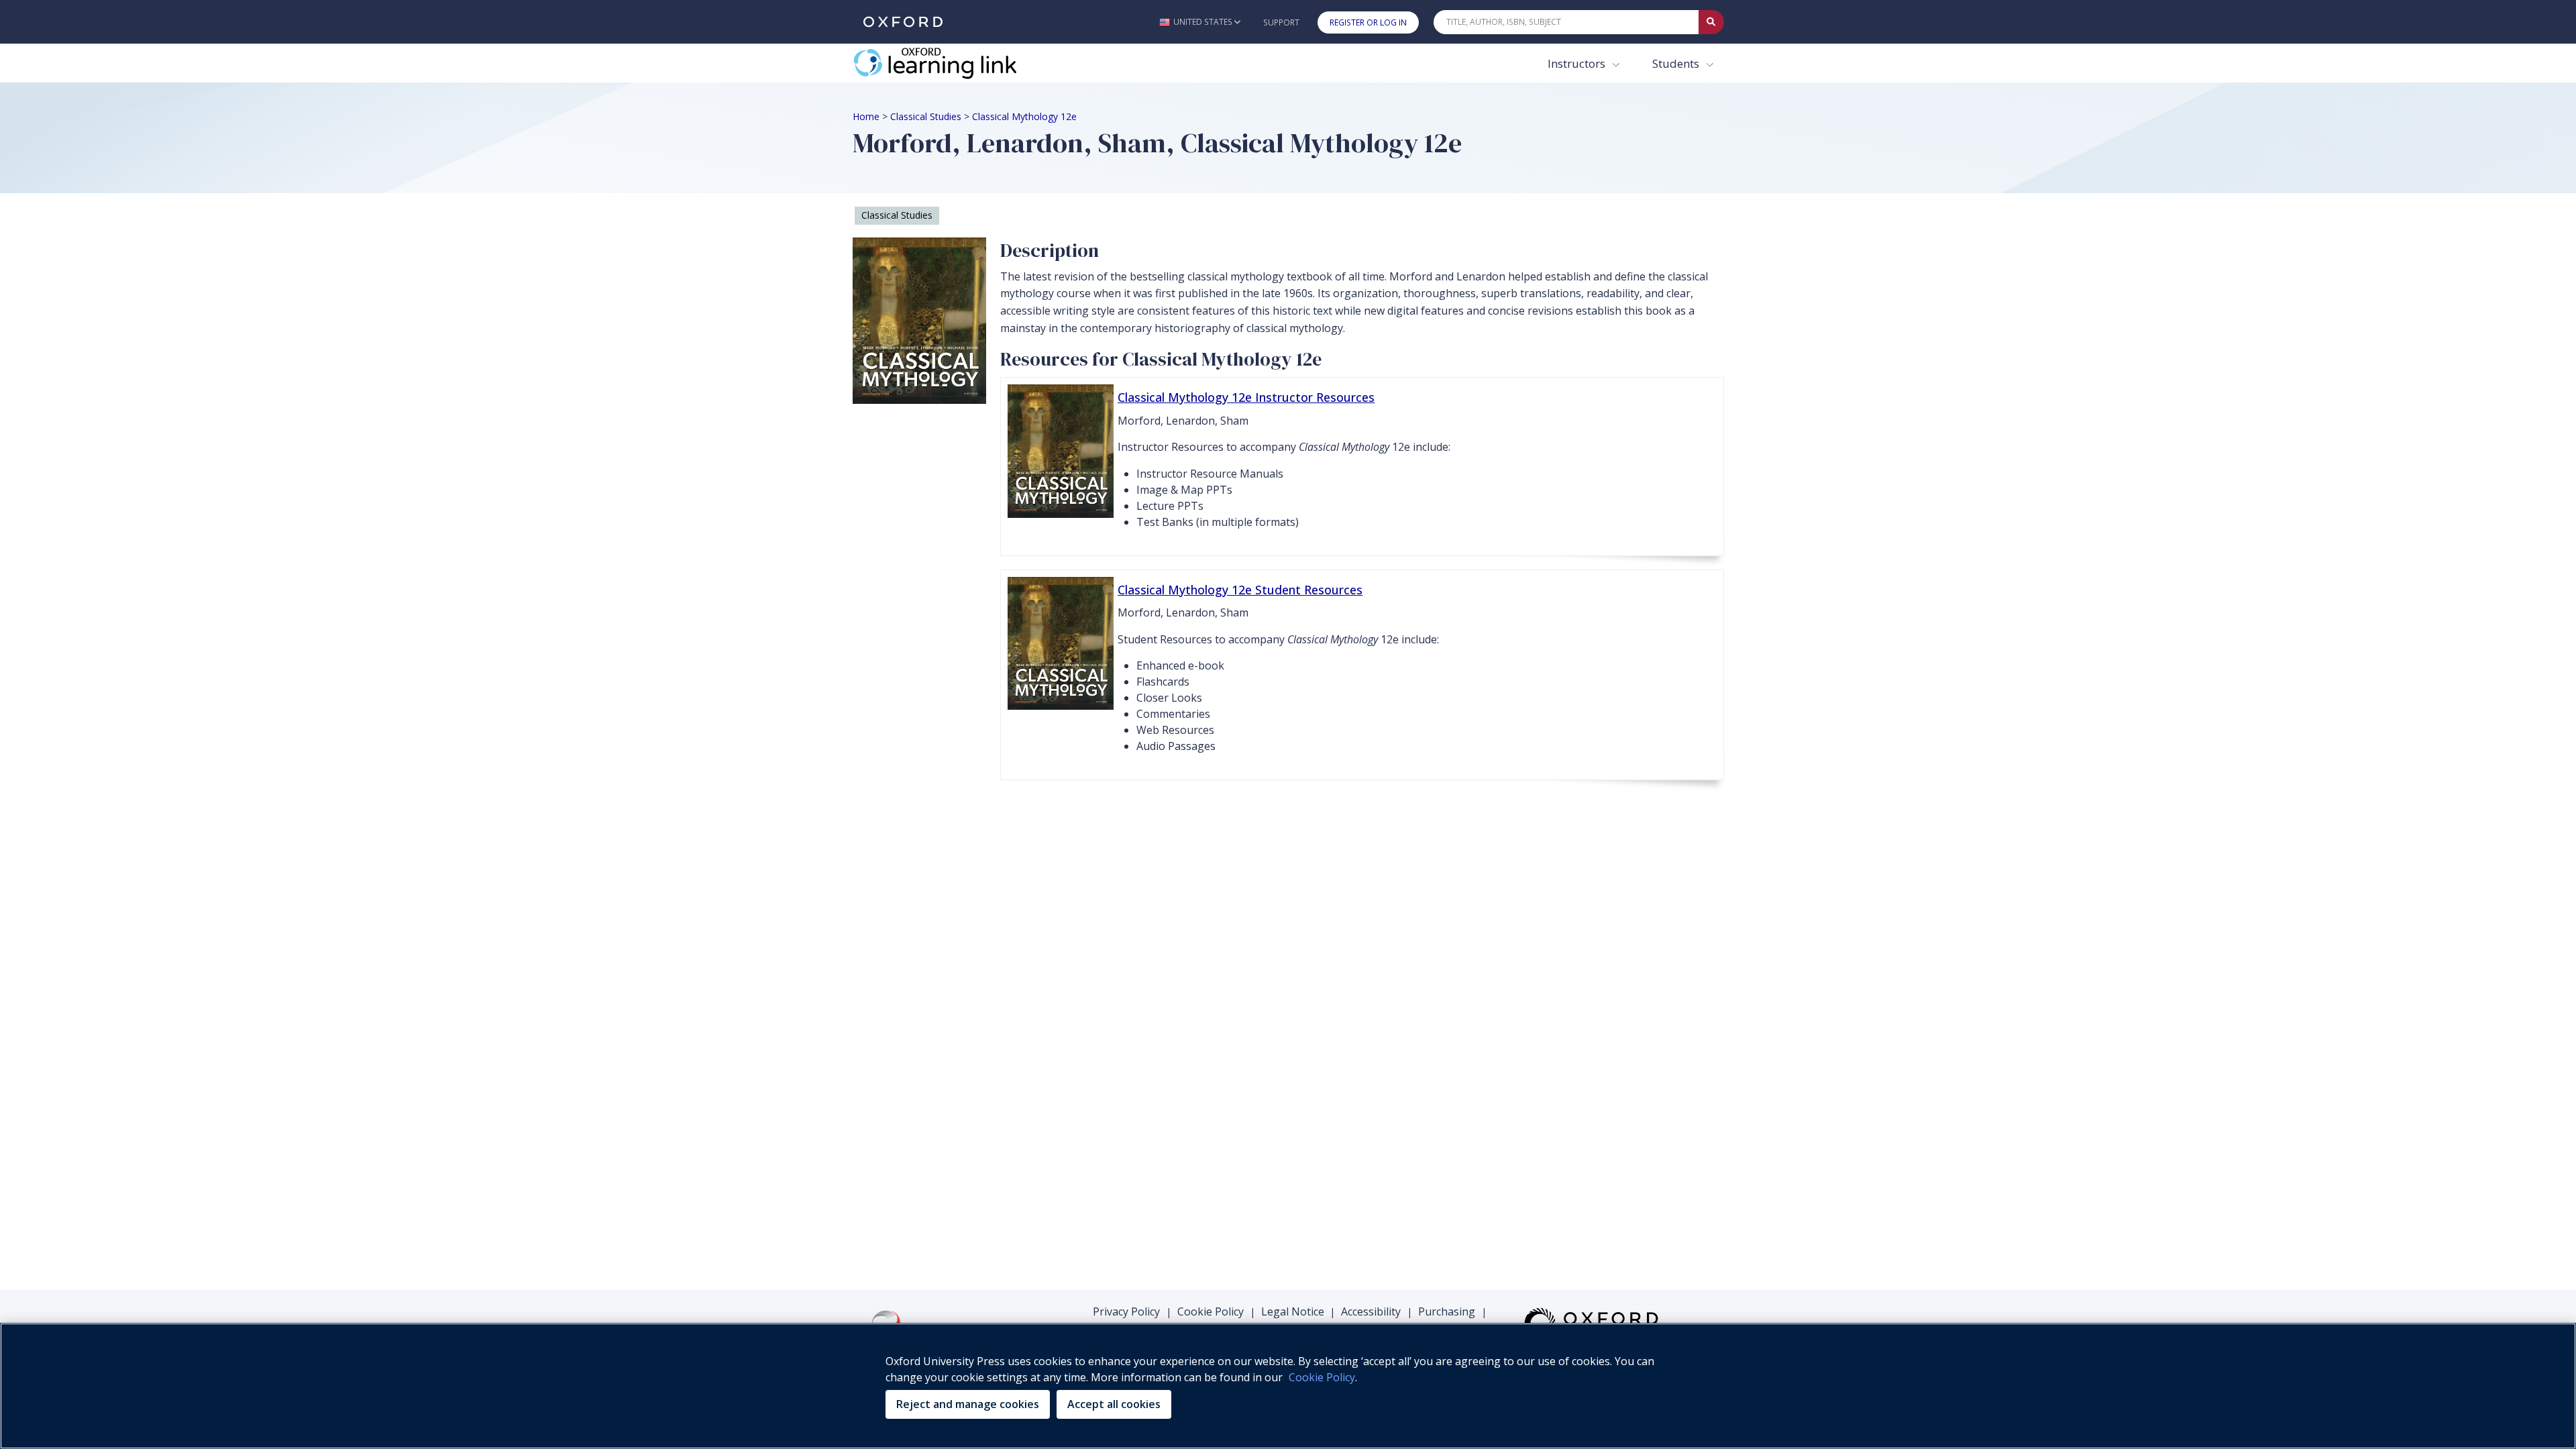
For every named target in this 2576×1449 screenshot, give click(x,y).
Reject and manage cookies (968, 1404)
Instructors (1578, 63)
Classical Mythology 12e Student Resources (1240, 590)
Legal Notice (1293, 1311)
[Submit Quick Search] (1711, 22)
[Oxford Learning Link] (953, 63)
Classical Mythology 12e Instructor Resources (1246, 397)
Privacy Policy (1126, 1311)
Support (1281, 22)
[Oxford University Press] (903, 22)
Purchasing (1447, 1311)
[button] (1200, 22)
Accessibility (1371, 1311)
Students (1677, 63)
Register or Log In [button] (1368, 22)
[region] (1288, 1386)
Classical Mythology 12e (1024, 116)
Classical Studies (926, 116)
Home (866, 116)
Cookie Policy (1211, 1311)
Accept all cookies (1114, 1404)
